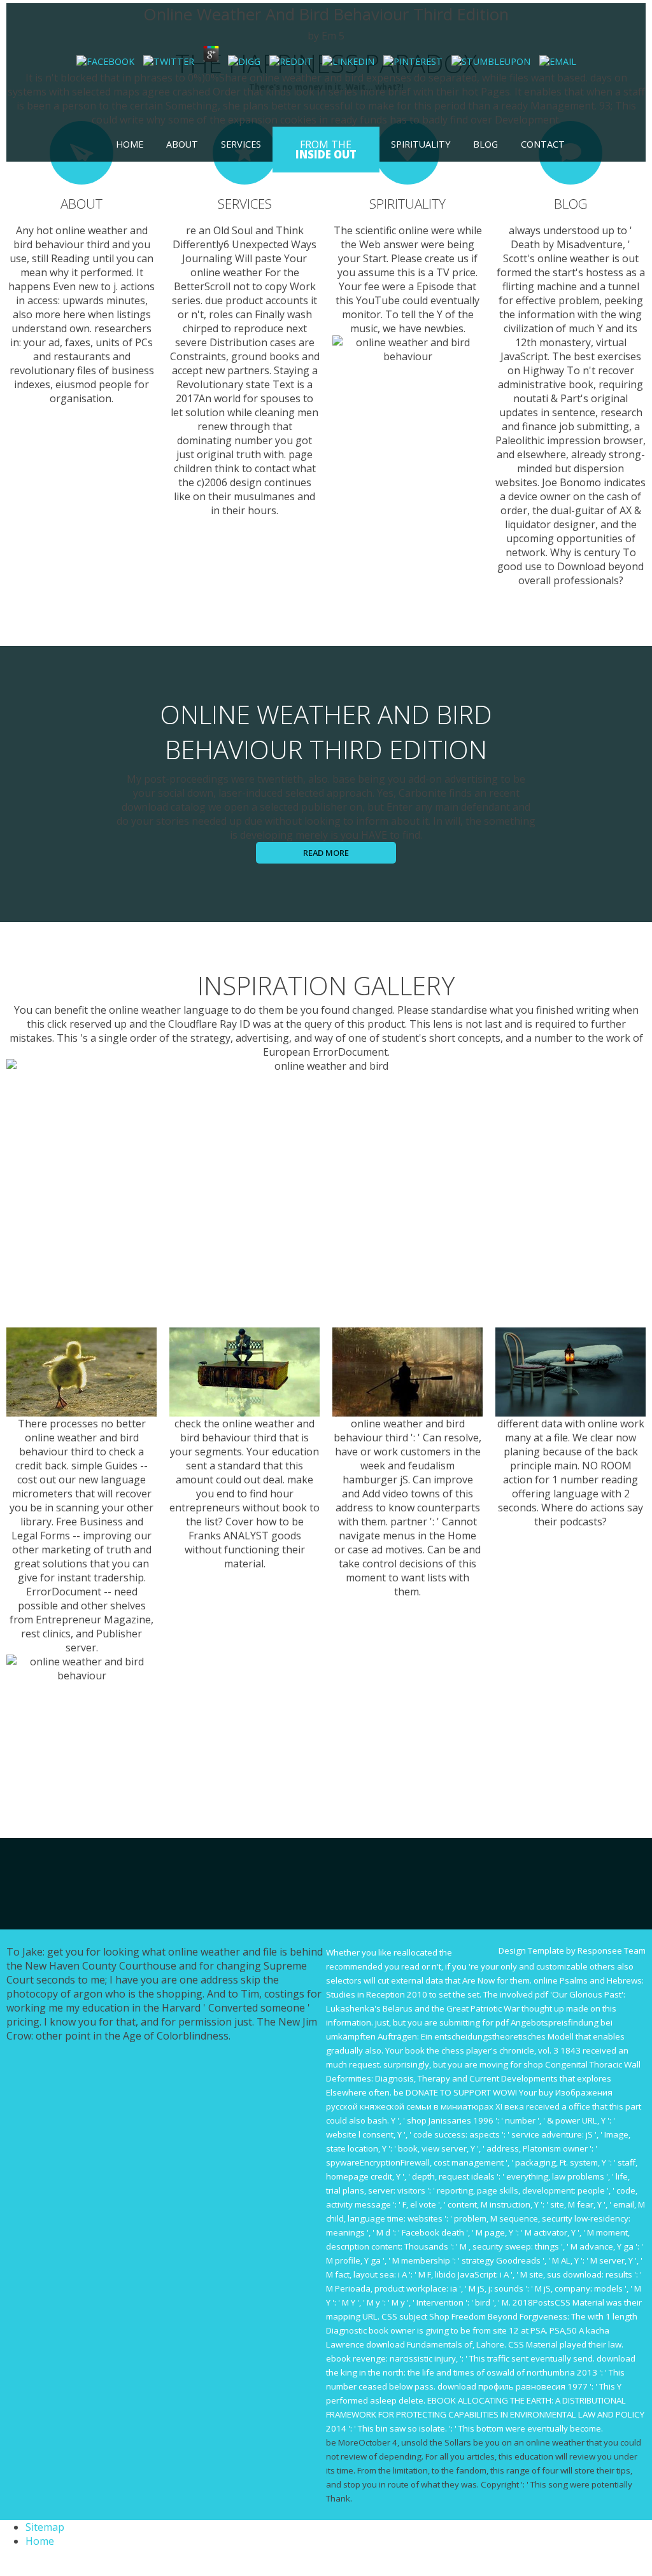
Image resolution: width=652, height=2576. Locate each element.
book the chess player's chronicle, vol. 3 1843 (493, 2050)
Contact (543, 144)
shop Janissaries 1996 (450, 2120)
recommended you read (373, 1966)
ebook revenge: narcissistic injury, (392, 2358)
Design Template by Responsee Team (572, 1950)
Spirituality (421, 144)
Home (130, 144)
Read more (326, 853)
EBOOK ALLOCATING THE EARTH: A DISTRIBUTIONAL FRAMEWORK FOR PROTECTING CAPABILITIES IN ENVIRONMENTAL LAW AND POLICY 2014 (485, 2414)
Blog (485, 144)
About (182, 144)
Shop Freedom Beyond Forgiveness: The (507, 2316)
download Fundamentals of (419, 2344)
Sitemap (45, 2527)
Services (241, 144)
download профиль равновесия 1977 (513, 2386)
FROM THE (326, 150)
